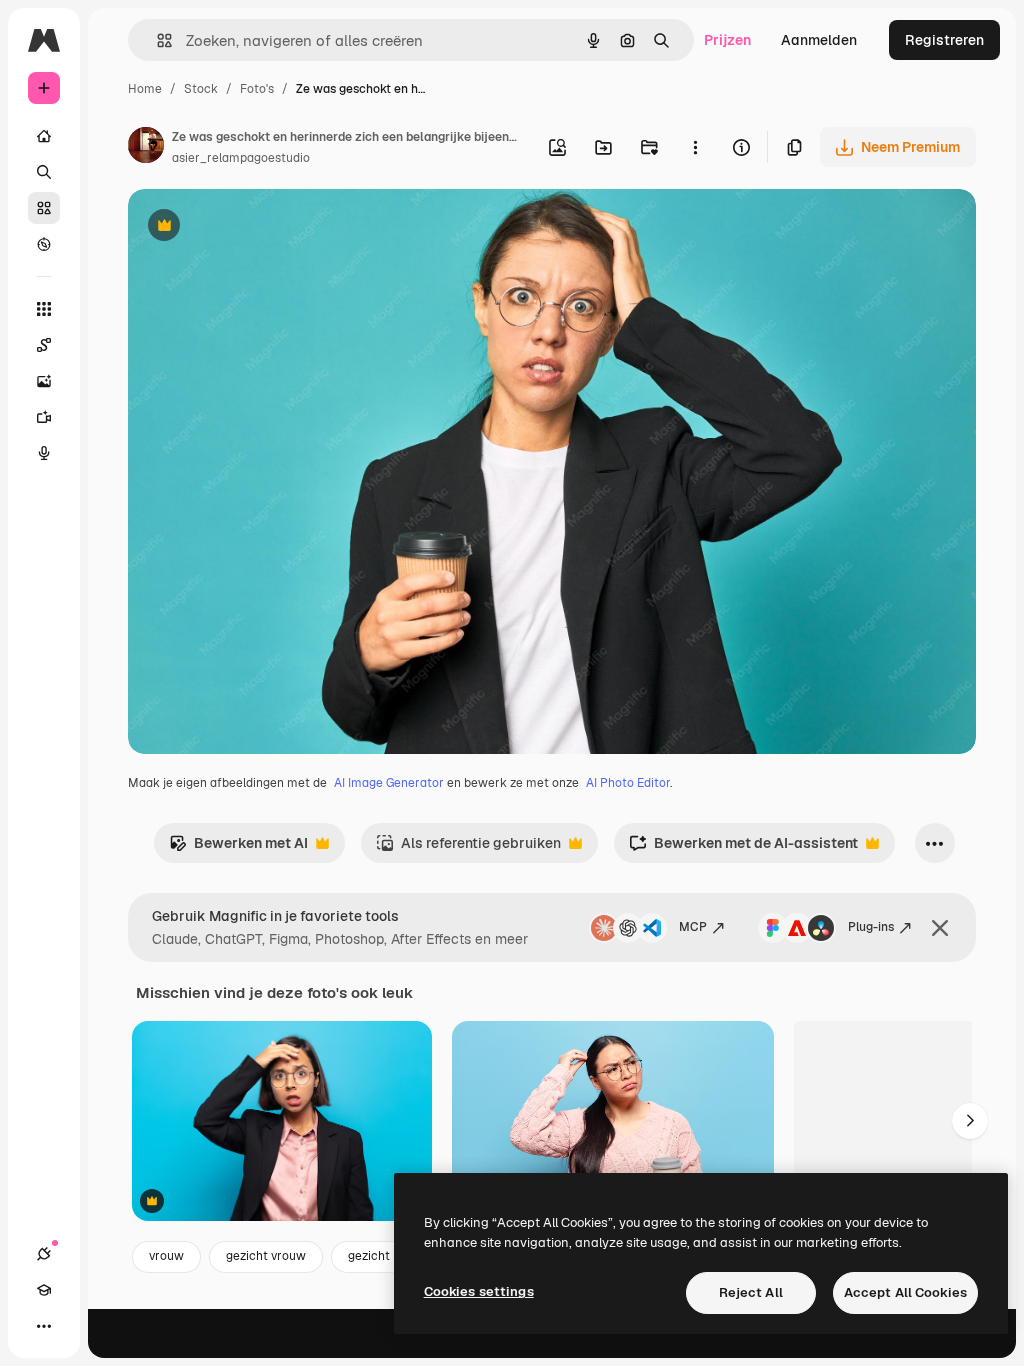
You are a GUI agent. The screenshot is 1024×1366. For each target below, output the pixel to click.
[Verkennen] (44, 244)
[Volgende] (970, 1121)
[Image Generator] (44, 381)
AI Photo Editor (628, 783)
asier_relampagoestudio (241, 158)
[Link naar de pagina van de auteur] (146, 148)
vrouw (166, 1256)
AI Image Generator (389, 783)
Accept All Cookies (905, 1292)
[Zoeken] (44, 172)
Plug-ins (871, 927)
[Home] (44, 136)
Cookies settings (479, 1291)
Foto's (257, 89)
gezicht (369, 1256)
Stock (201, 89)
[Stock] (44, 208)
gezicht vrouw (266, 1256)
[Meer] (44, 1326)
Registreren (944, 40)
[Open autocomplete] (156, 40)
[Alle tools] (44, 309)
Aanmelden (819, 40)
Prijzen (727, 40)
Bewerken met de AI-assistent (743, 848)
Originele (259, 227)
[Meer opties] (695, 147)
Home (145, 89)
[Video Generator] (44, 417)
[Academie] (44, 1290)
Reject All (751, 1292)
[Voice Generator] (44, 453)
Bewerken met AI (238, 848)
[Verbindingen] (44, 1254)
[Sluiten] (940, 928)
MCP (693, 927)
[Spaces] (44, 345)
